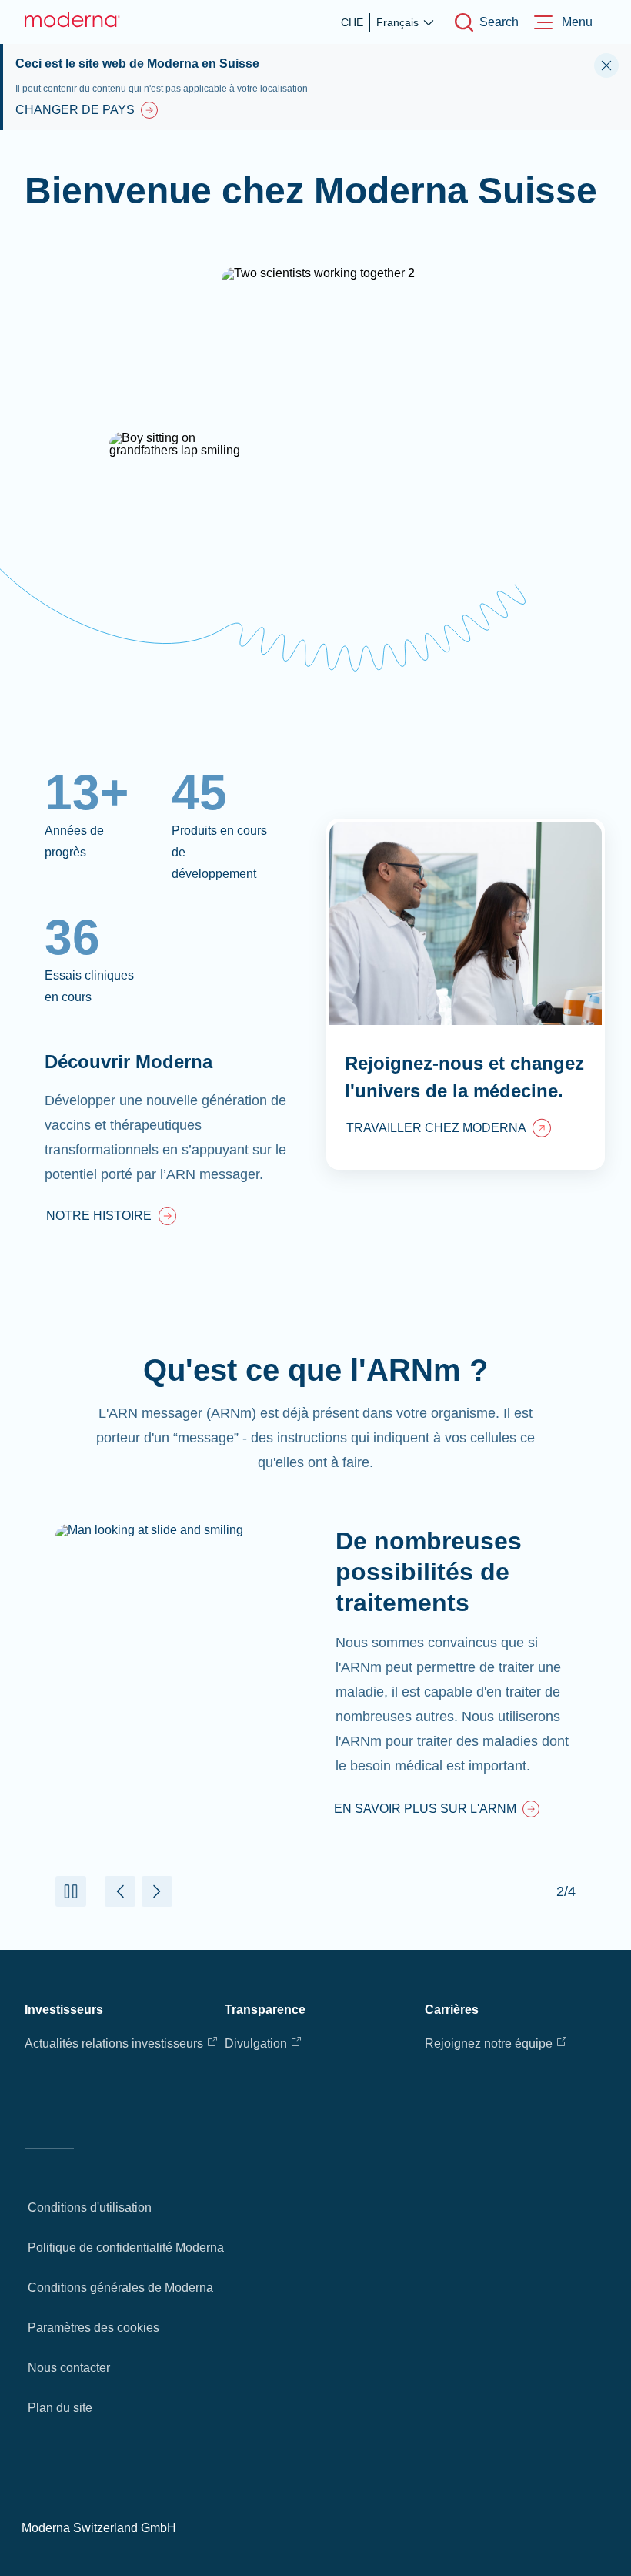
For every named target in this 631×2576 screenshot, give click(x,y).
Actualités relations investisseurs (114, 2043)
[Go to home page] (72, 22)
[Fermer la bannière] (606, 65)
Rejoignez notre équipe (489, 2043)
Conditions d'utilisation (90, 2208)
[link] (111, 1218)
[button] (71, 1891)
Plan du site (60, 2408)
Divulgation (256, 2043)
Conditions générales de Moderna (120, 2288)
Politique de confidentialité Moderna (126, 2248)
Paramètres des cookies (93, 2328)
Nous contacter (69, 2368)
